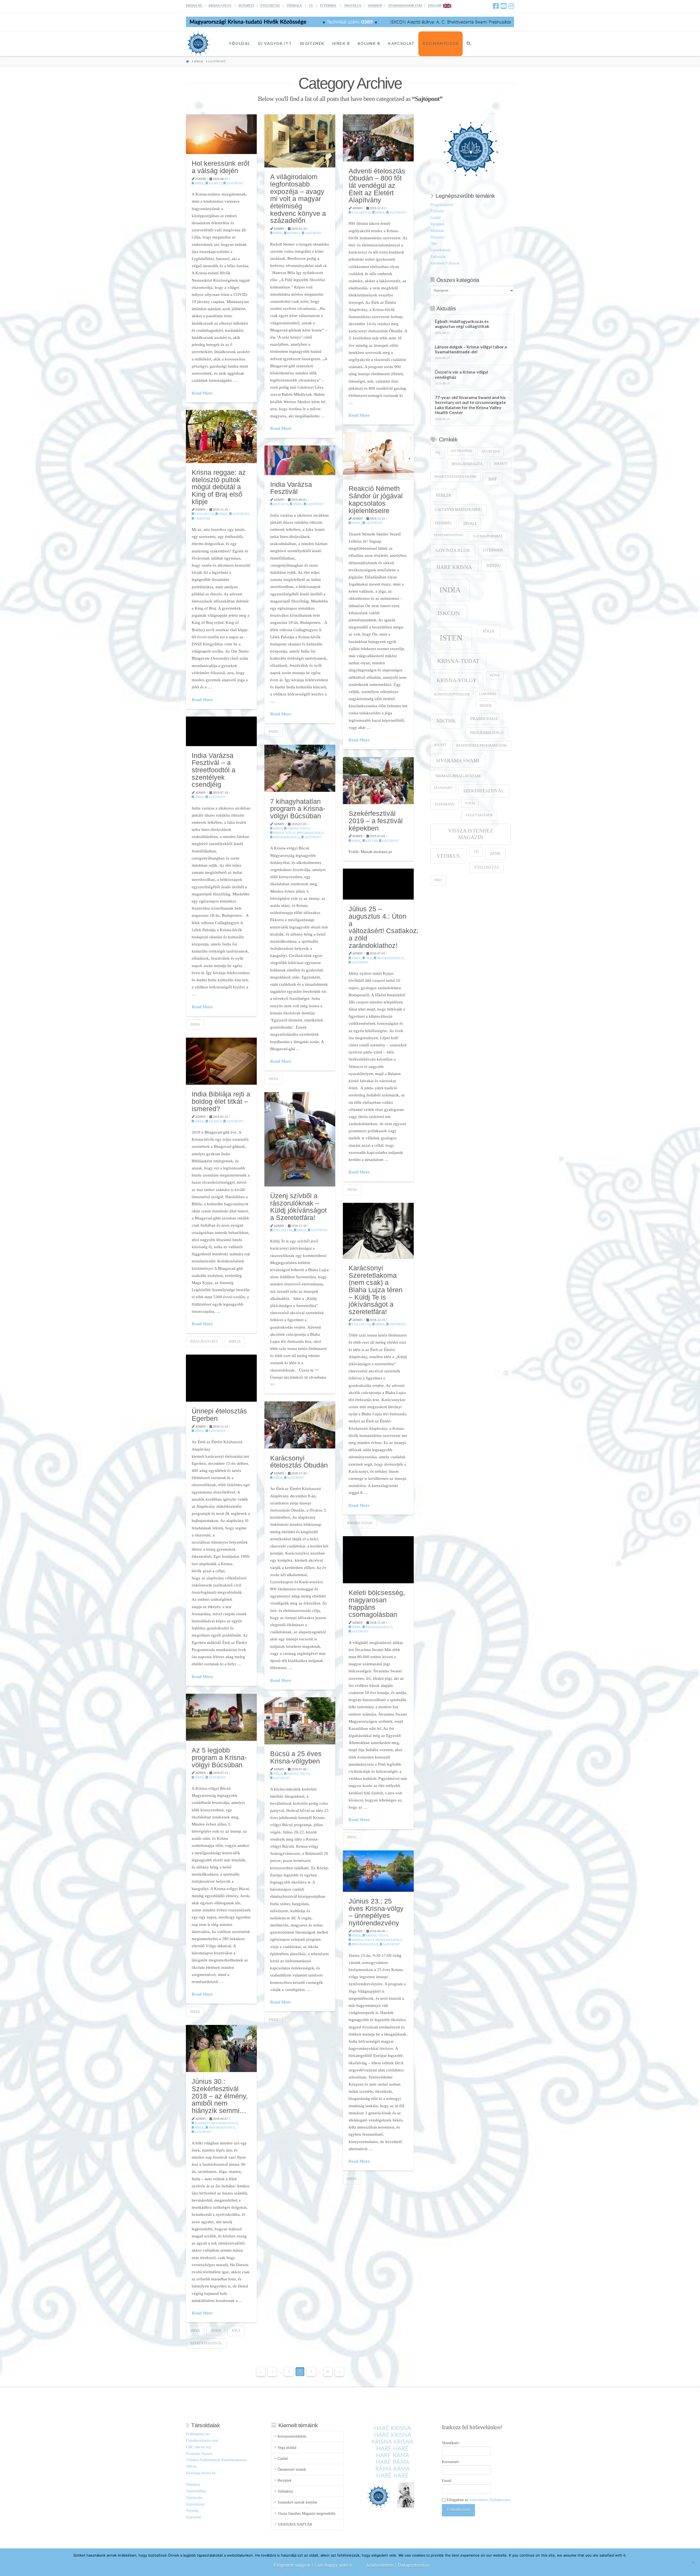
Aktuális (280, 504)
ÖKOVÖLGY (353, 5)
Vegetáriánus (479, 815)
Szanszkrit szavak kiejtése (297, 2502)
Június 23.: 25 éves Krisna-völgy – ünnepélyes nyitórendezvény (376, 1912)
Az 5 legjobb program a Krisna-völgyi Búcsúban (219, 1757)
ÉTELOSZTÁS (270, 5)
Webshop (193, 2485)
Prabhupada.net (198, 2434)
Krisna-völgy (298, 828)
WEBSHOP (375, 5)
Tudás (470, 803)
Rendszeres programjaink (482, 746)
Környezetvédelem (452, 695)
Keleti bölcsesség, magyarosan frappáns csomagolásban (377, 1603)
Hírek (199, 183)
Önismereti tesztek (292, 2469)
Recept (440, 745)
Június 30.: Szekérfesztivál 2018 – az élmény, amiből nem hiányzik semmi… (220, 2096)
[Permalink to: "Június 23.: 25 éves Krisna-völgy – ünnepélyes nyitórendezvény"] (378, 1871)
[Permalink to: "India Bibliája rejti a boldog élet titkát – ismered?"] (221, 1061)
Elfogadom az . (479, 2500)
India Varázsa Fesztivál (291, 488)
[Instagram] (511, 6)
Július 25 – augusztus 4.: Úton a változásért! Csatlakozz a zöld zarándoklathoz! (384, 927)
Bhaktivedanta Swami (455, 477)
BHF (493, 479)
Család (435, 218)
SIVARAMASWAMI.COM (405, 5)
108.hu (191, 2466)
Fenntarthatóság (449, 535)
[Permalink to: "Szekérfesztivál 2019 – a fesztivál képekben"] (378, 781)
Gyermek (493, 550)
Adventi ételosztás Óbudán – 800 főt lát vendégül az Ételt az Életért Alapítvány (377, 186)
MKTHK (446, 721)
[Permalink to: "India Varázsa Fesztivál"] (300, 460)
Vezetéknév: (451, 2443)
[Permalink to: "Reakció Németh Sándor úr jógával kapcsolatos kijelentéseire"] (378, 456)
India (274, 731)
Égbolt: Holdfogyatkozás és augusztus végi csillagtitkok (462, 324)
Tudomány (445, 804)
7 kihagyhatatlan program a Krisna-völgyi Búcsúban (298, 809)
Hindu (494, 565)
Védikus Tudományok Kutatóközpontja (216, 2460)
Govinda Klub (453, 550)
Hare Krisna (454, 567)
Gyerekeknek (441, 250)
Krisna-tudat (360, 1523)
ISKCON (449, 613)
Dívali (470, 523)
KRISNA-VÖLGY (220, 5)
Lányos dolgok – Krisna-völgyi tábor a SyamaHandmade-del (471, 349)
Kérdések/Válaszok (445, 263)
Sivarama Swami (458, 761)
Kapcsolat (193, 2517)
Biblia (235, 1341)
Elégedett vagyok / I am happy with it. (313, 2565)
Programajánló (286, 837)
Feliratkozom (458, 2509)
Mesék (486, 706)
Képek (495, 675)
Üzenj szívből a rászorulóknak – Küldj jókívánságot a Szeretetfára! (298, 1207)
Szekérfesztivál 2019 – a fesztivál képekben (376, 821)
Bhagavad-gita (204, 1341)
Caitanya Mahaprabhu (458, 510)
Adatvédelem (196, 2491)
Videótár (202, 519)
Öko (368, 958)
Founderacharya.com (202, 2440)
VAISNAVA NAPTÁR (295, 2524)
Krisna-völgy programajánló (298, 833)
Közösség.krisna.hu (201, 2473)
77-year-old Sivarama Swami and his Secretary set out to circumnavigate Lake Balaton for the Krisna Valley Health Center (470, 405)
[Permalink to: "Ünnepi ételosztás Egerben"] (221, 1378)
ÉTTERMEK (328, 5)
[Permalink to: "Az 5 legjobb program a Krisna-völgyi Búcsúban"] (221, 1717)
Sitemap (192, 2510)
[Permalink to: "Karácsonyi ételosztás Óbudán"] (300, 1425)
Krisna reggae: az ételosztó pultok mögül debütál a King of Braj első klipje (219, 487)
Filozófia (437, 237)
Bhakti (501, 464)
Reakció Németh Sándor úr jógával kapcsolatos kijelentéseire (376, 499)
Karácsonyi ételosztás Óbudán (299, 1462)
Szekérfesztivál (206, 2343)
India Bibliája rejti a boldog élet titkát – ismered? (221, 1101)
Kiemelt (215, 183)
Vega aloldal (287, 2448)
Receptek (437, 224)
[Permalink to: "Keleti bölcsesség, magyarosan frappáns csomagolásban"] (378, 1560)
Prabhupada (484, 719)
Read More (202, 393)
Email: (447, 2481)
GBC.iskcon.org (198, 2447)
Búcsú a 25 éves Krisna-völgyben (296, 1757)
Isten (216, 2331)
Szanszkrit (443, 788)
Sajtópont (234, 183)
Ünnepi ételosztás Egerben (219, 1415)
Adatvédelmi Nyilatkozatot (490, 2500)
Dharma (443, 523)
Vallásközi (285, 2491)
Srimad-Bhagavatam (458, 776)
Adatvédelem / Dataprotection (398, 2565)
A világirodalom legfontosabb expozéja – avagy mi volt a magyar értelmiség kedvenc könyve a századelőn (298, 199)
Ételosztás (361, 213)
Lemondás (488, 694)
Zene (495, 853)
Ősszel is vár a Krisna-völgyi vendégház (461, 375)
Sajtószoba (194, 2498)
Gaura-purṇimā (488, 536)
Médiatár (437, 231)
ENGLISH (435, 5)
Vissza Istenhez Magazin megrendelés (306, 2514)
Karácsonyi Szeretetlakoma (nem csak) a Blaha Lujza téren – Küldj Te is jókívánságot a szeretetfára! (376, 1290)
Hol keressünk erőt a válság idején (221, 167)
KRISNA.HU (194, 5)
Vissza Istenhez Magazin (471, 834)
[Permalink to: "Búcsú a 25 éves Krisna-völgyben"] (300, 1721)
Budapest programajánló (216, 2123)
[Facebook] (496, 6)
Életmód (437, 211)
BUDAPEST (247, 5)
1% (311, 5)
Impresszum (195, 2504)
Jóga (236, 2331)
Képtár (371, 841)
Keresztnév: (451, 2462)
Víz (476, 852)
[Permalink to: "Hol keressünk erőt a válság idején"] (221, 134)
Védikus (448, 856)
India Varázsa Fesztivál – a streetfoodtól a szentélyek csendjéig (214, 770)
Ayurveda (491, 452)
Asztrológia (461, 451)
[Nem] (693, 2562)
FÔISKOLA (294, 5)
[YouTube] (504, 6)
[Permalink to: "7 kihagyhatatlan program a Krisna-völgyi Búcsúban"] (300, 768)
